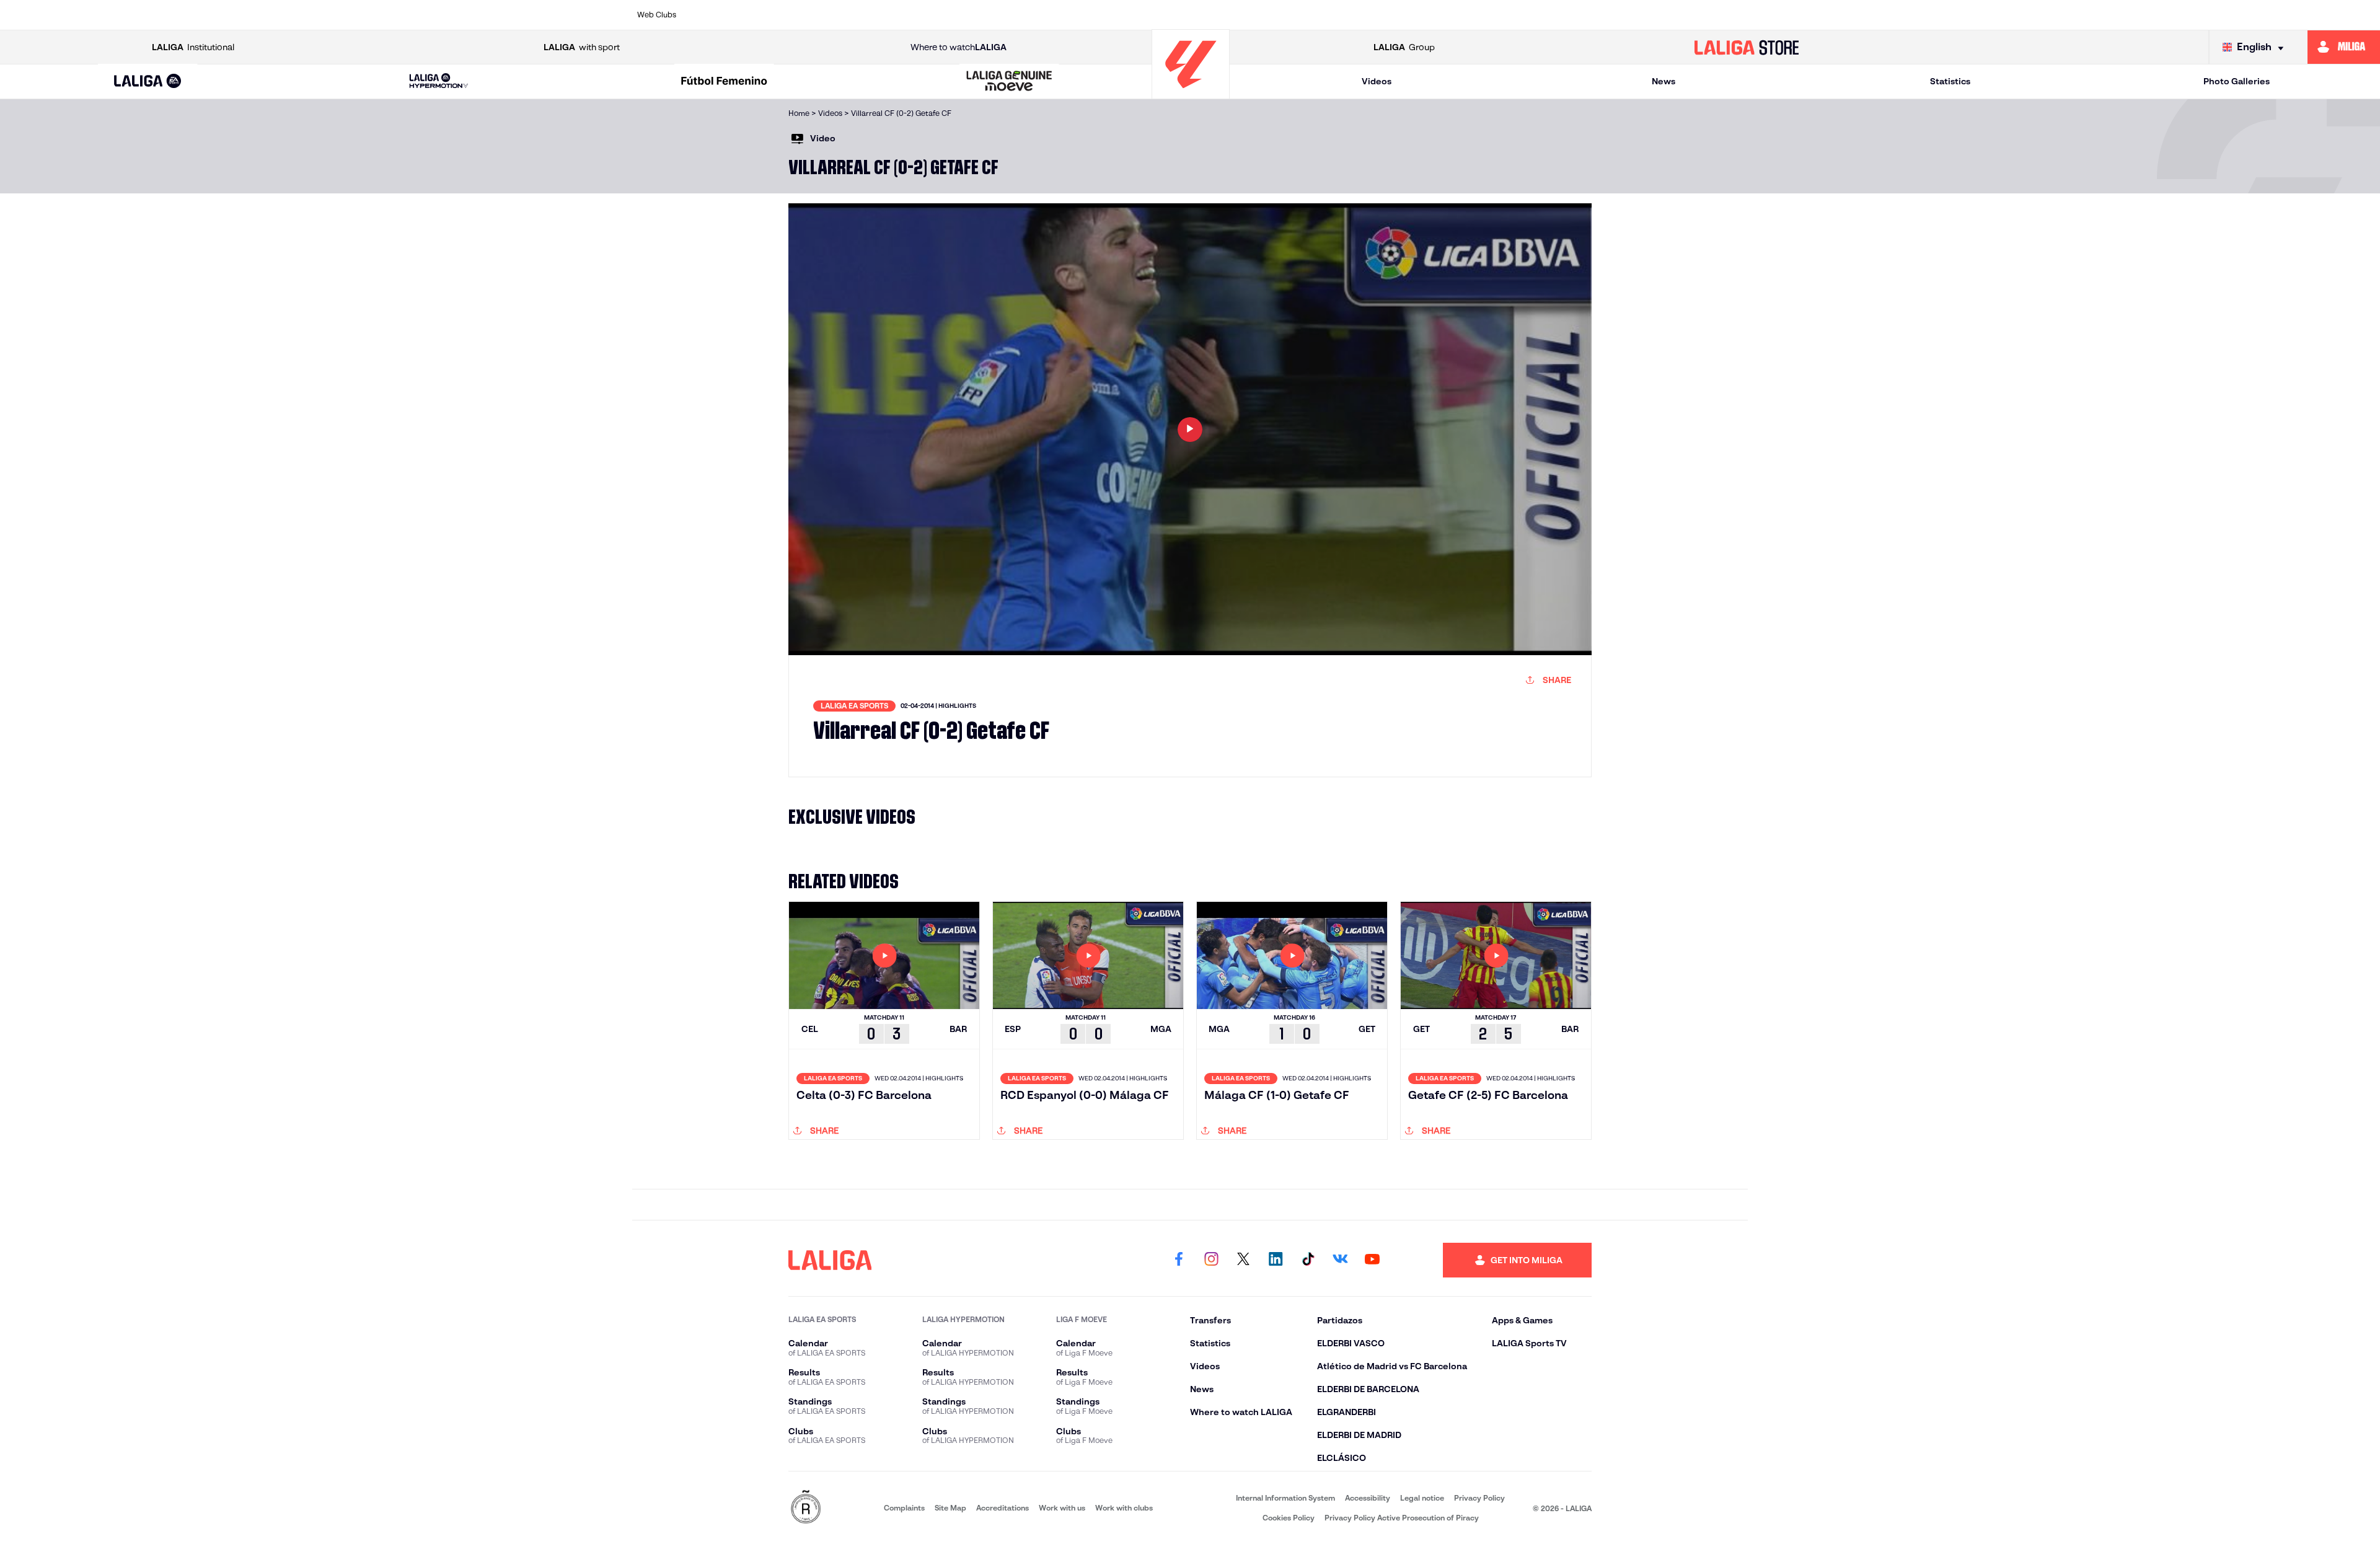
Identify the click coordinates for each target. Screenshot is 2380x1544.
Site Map (950, 1508)
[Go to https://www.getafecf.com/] (1093, 15)
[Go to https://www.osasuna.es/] (827, 15)
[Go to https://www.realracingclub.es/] (1254, 15)
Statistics (1950, 81)
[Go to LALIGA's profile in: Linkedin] (1276, 1260)
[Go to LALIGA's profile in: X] (1243, 1260)
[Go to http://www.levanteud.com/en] (1147, 15)
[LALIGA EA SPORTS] (148, 82)
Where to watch (959, 47)
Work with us (1062, 1508)
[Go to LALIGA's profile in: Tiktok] (1308, 1260)
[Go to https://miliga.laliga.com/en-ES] (2344, 47)
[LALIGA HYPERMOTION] (439, 82)
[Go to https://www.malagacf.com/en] (1201, 15)
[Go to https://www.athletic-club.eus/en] (720, 15)
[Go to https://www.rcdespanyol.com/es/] (1414, 15)
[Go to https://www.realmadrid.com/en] (1520, 15)
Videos (1377, 81)
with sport (582, 47)
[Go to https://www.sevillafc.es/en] (1627, 15)
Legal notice (1422, 1498)
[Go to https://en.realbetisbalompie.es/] (1467, 15)
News (1664, 81)
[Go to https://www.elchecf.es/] (987, 15)
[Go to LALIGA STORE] (1747, 47)
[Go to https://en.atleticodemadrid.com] (773, 15)
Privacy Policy (1479, 1498)
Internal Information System (1285, 1498)
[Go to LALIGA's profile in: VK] (1340, 1260)
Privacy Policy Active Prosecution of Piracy (1402, 1518)
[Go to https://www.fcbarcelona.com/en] (1040, 15)
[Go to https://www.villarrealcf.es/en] (1734, 15)
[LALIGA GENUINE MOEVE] (1010, 82)
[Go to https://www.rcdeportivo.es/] (1360, 15)
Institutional (193, 47)
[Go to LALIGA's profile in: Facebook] (1179, 1260)
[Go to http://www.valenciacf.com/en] (1680, 15)
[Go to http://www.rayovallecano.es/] (1307, 15)
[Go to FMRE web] (806, 1508)
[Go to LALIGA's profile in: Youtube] (1372, 1260)
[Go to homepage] (1191, 93)
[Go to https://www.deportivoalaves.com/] (933, 15)
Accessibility (1368, 1498)
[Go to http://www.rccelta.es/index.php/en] (880, 15)
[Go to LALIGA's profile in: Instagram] (1211, 1260)
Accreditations (1003, 1508)
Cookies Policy (1289, 1518)
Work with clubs (1124, 1508)
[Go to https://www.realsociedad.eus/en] (1574, 15)
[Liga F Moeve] (724, 82)
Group (1404, 47)
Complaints (904, 1508)
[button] (148, 82)
